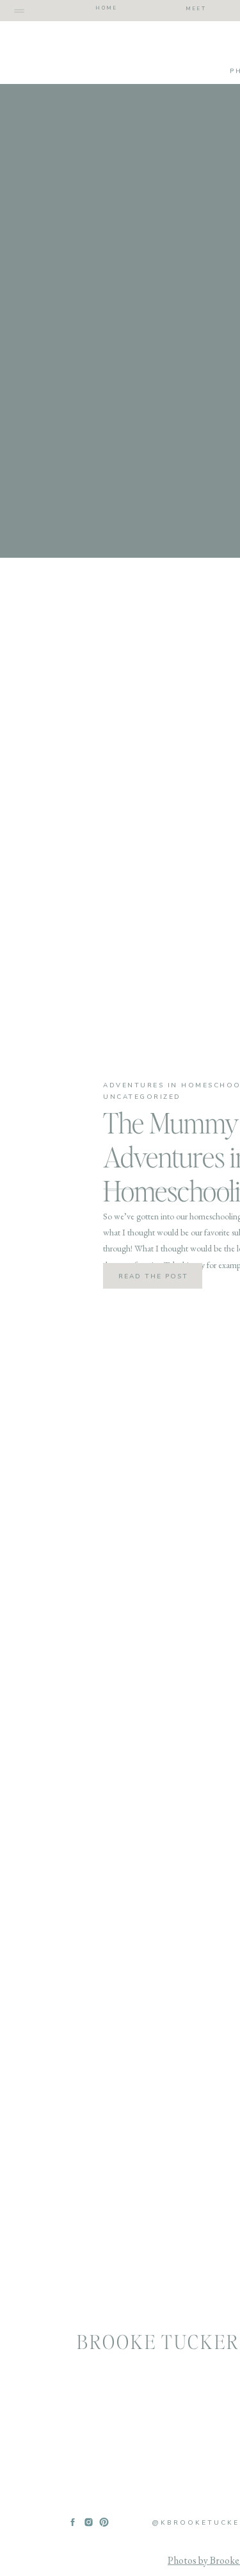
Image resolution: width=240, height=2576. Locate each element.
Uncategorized (142, 1097)
